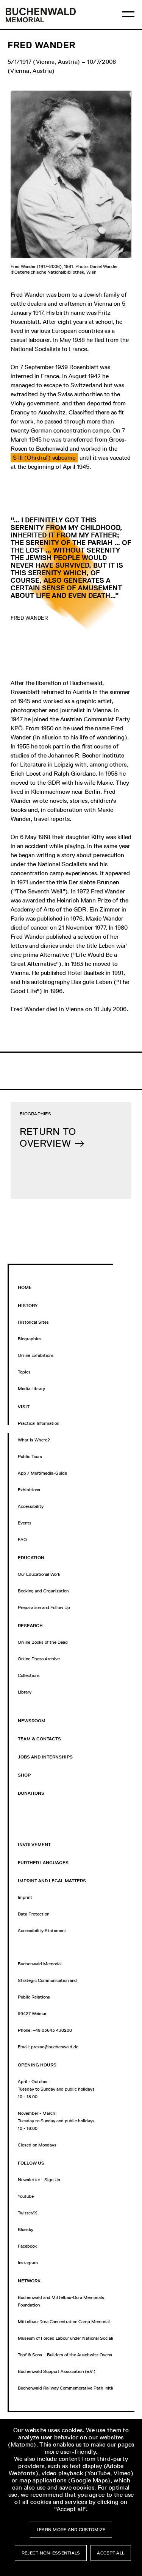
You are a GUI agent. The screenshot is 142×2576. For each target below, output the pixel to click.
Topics (24, 1372)
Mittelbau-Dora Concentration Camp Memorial (64, 2322)
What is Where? (34, 1440)
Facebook (27, 2246)
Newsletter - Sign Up (39, 2180)
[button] (44, 458)
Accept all (111, 2553)
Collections (29, 1675)
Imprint (25, 1897)
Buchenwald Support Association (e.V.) (57, 2371)
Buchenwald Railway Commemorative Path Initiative (70, 2388)
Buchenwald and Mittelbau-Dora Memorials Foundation (61, 2301)
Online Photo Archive (39, 1659)
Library (25, 1692)
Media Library (31, 1389)
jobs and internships (45, 1757)
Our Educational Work (39, 1574)
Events (25, 1523)
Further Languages (43, 1863)
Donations (31, 1793)
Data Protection (34, 1914)
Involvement (34, 1845)
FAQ (22, 1540)
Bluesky (26, 2230)
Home (25, 1287)
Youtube (26, 2196)
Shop (24, 1775)
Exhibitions (29, 1490)
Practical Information (38, 1423)
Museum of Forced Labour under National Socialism (69, 2338)
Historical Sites (33, 1322)
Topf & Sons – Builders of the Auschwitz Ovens (65, 2355)
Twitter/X (27, 2213)
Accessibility (31, 1506)
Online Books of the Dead (43, 1642)
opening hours (37, 2065)
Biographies (30, 1339)
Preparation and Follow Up (44, 1607)
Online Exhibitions (36, 1355)
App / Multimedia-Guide (42, 1473)
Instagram (28, 2263)
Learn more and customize (71, 2530)
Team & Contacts (39, 1739)
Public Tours (30, 1457)
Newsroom (32, 1721)
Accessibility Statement (42, 1931)
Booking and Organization (43, 1591)
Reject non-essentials (51, 2553)
